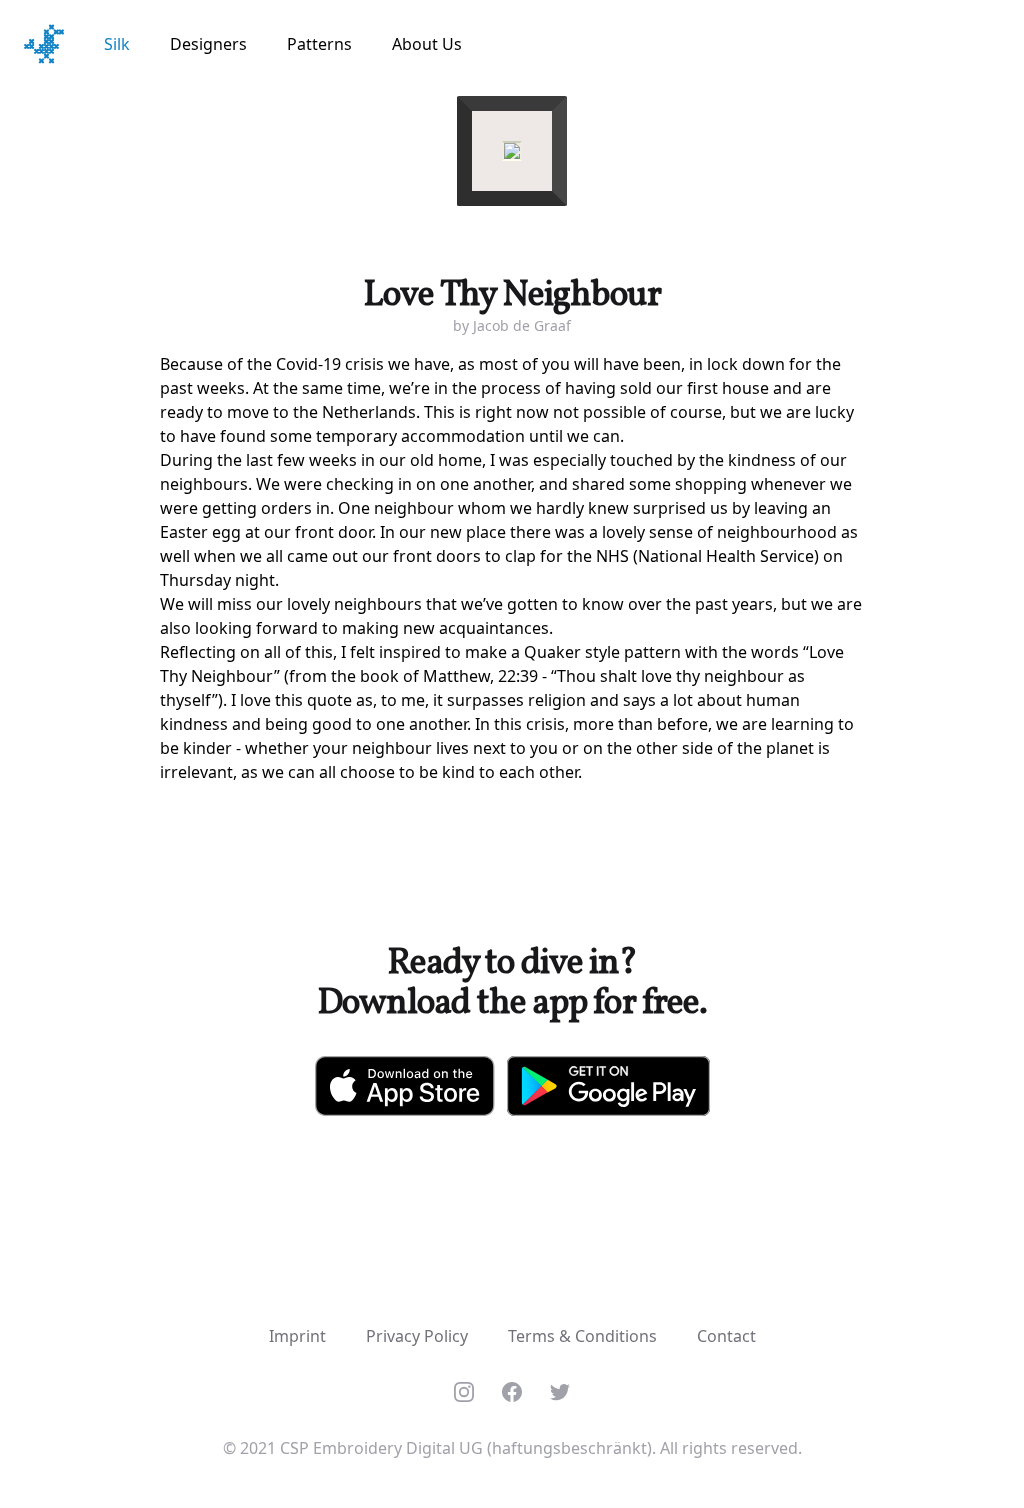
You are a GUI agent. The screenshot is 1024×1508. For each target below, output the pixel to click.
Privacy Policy (417, 1336)
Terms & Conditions (582, 1336)
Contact (726, 1336)
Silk (117, 44)
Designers (208, 44)
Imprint (297, 1336)
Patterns (319, 44)
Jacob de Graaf (522, 325)
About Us (427, 44)
